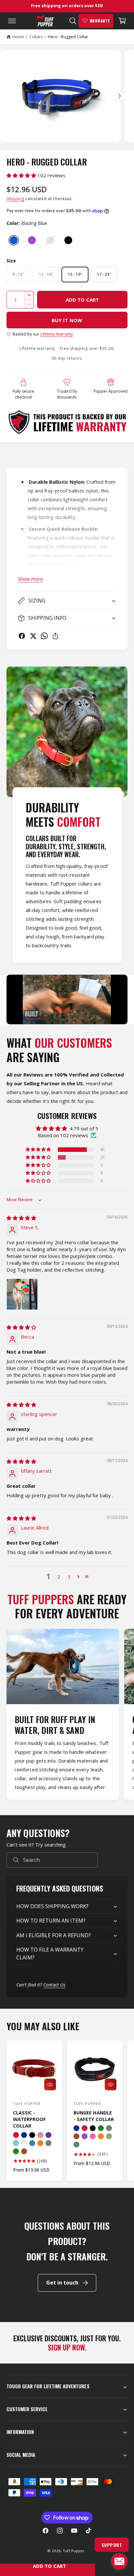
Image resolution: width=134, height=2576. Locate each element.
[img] (21, 1218)
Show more (31, 579)
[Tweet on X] (33, 636)
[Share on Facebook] (22, 636)
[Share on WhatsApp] (44, 636)
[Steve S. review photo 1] (22, 1294)
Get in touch (62, 2283)
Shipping (15, 199)
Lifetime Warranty (57, 334)
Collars (36, 37)
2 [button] (59, 1577)
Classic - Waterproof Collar (29, 2119)
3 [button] (69, 1577)
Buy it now (67, 320)
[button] (10, 21)
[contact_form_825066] (119, 2561)
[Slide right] (119, 96)
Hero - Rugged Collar (68, 37)
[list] (67, 1715)
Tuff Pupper (73, 2551)
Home (18, 37)
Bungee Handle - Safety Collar (94, 2116)
